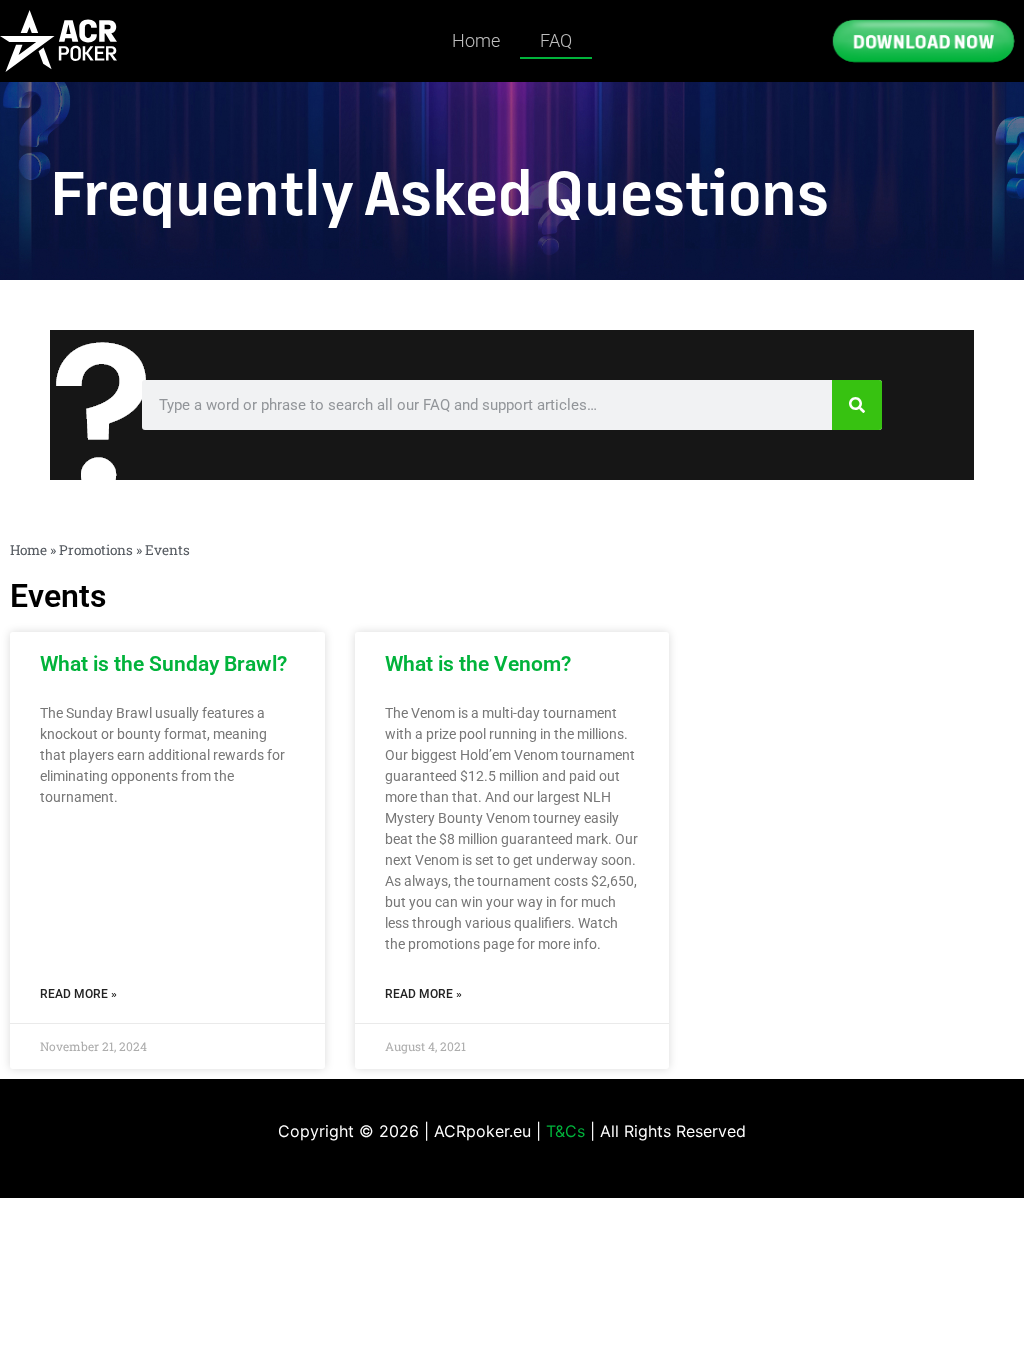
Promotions (96, 550)
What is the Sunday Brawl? (163, 664)
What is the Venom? (478, 664)
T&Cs (565, 1131)
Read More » (78, 994)
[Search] (857, 405)
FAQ (556, 40)
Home (476, 40)
